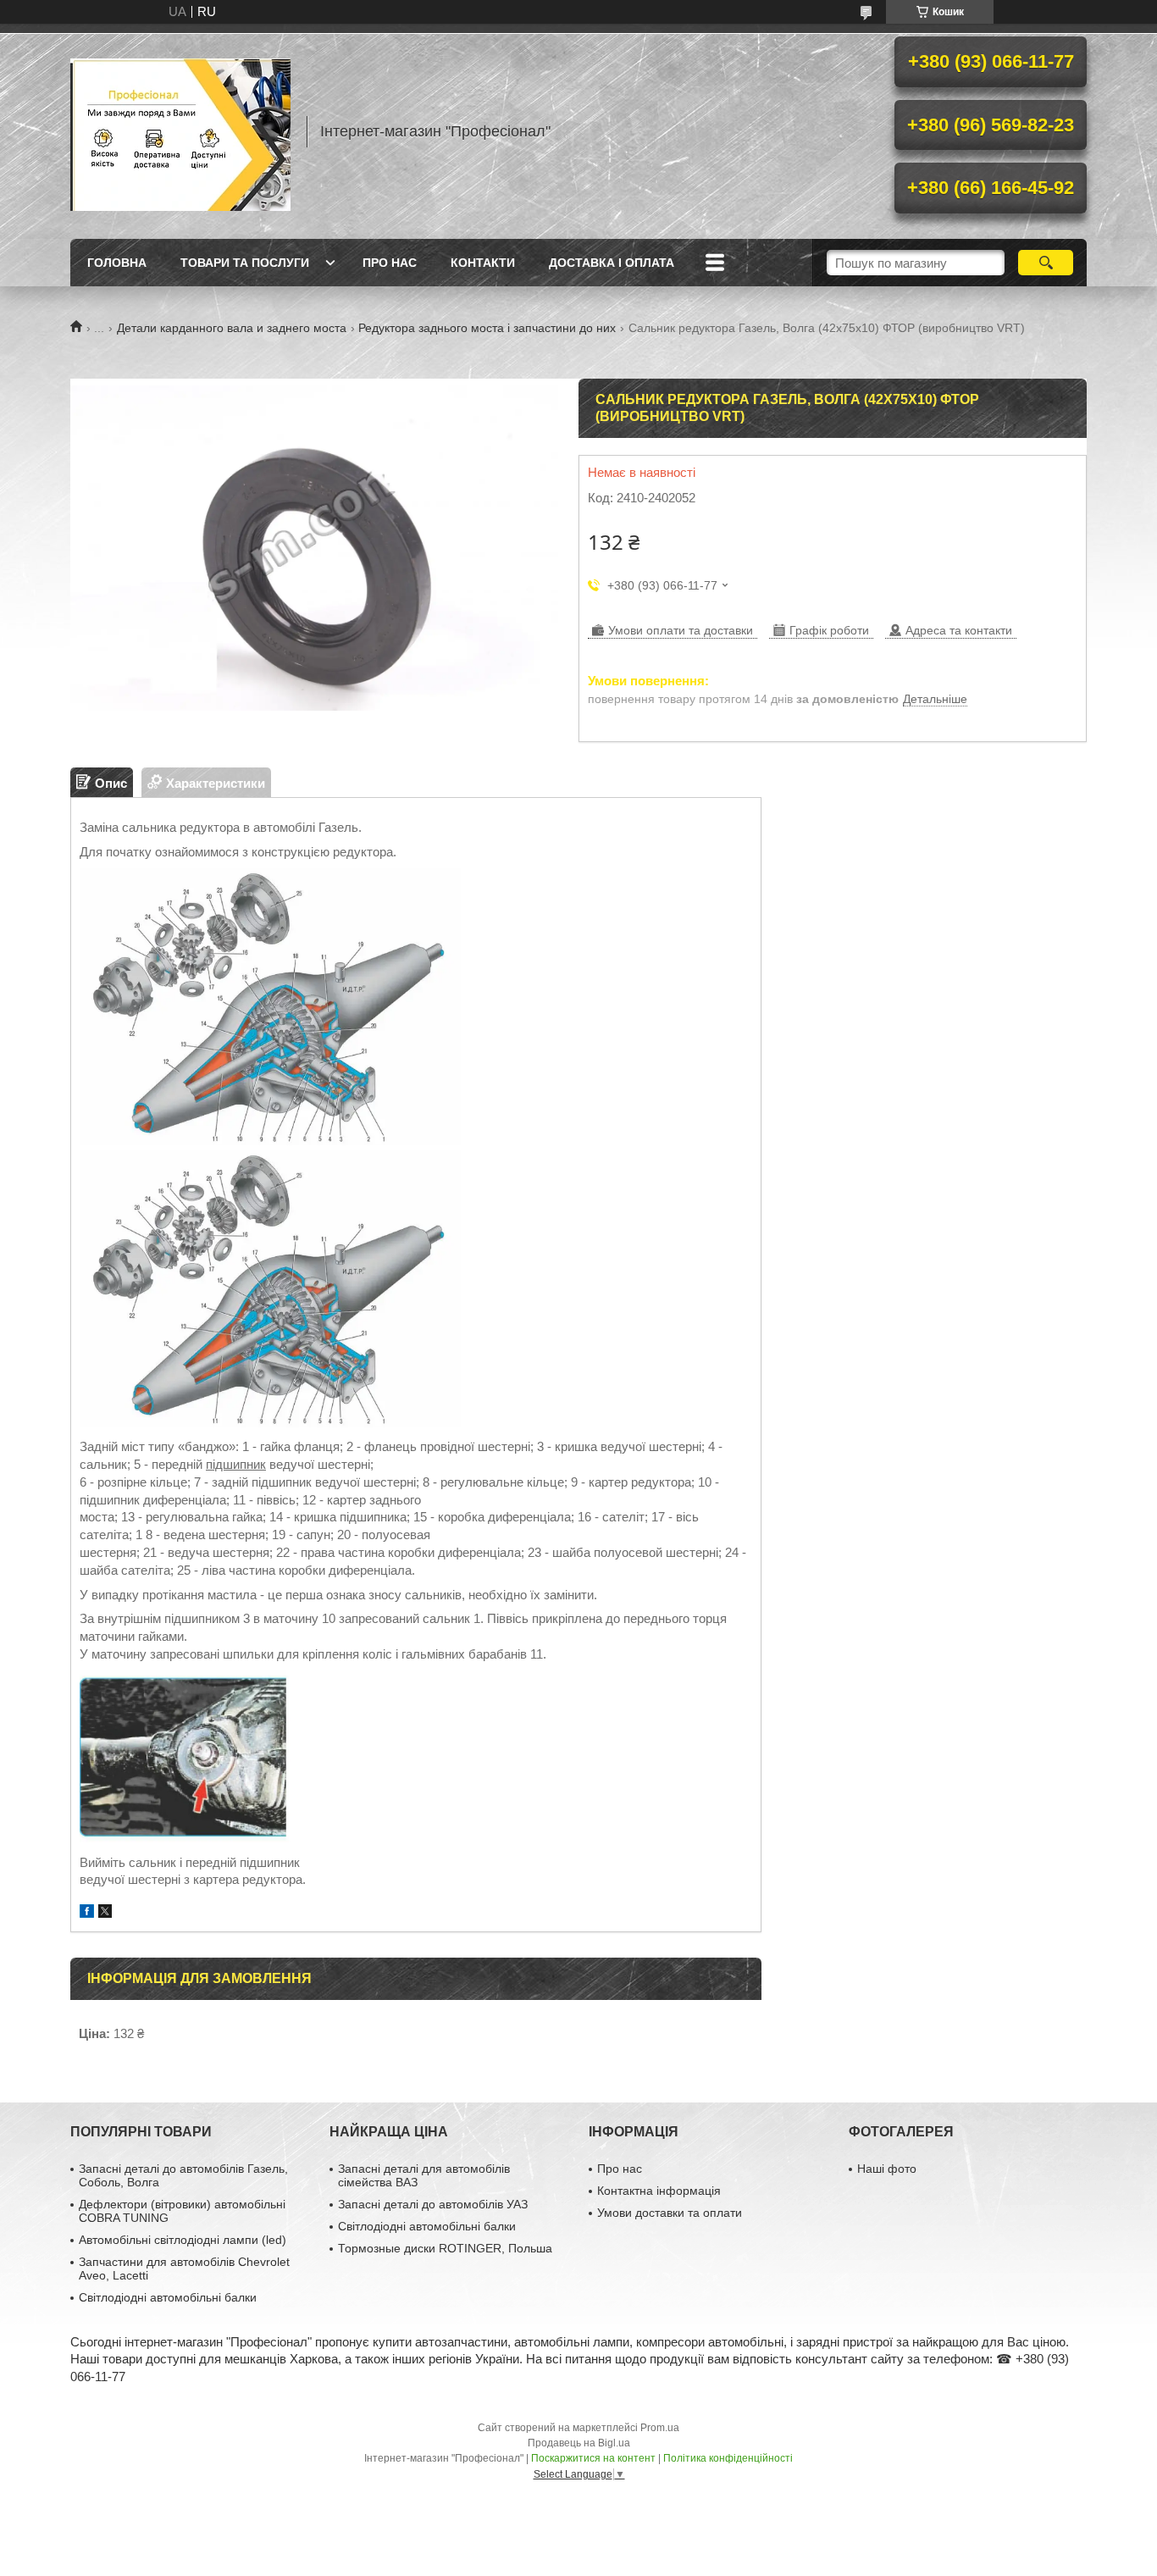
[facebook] (87, 1913)
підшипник (236, 1464)
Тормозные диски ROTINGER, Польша (445, 2248)
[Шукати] (1046, 263)
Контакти (483, 263)
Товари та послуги (245, 263)
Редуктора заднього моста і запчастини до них (487, 328)
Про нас (390, 263)
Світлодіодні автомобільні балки (168, 2297)
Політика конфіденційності (728, 2458)
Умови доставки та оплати (670, 2213)
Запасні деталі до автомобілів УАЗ (433, 2204)
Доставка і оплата (612, 263)
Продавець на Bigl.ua (579, 2443)
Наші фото (887, 2169)
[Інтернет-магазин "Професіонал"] (180, 131)
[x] (105, 1913)
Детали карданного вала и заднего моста (232, 328)
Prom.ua (660, 2428)
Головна (117, 263)
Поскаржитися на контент (593, 2458)
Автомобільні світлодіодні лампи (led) (183, 2240)
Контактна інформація (659, 2191)
